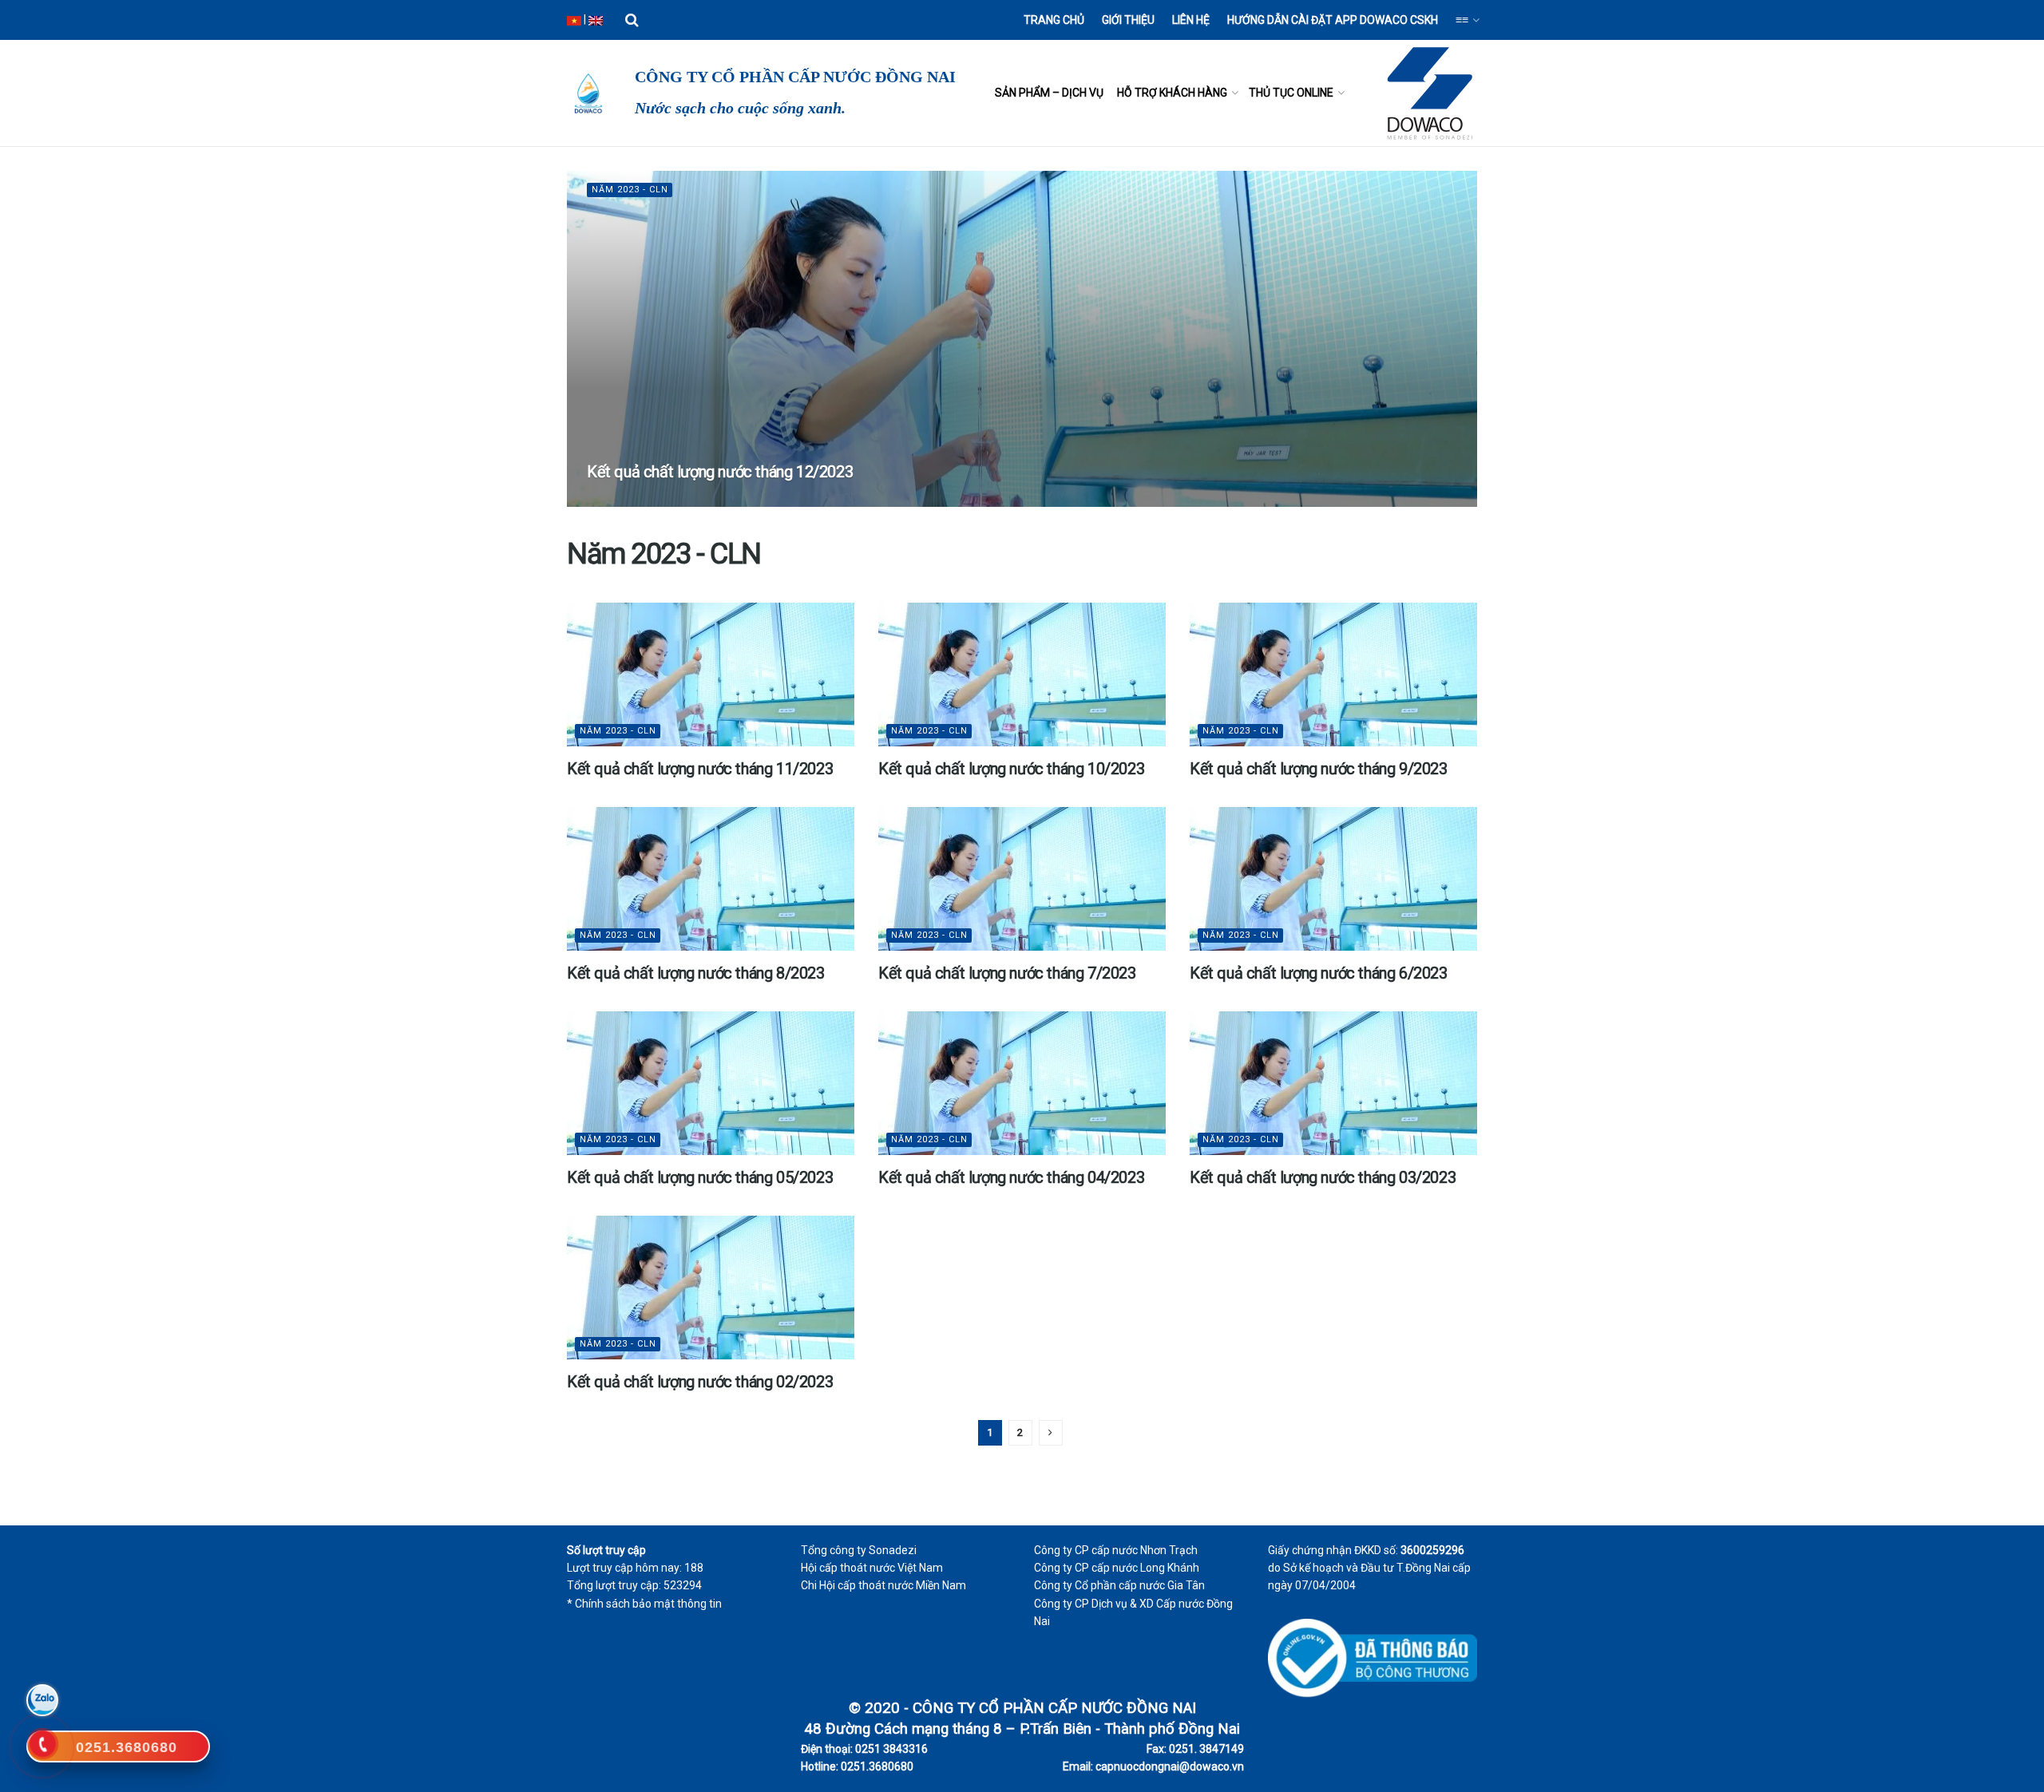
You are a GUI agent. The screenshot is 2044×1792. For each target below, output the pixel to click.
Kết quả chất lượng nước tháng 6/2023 (1319, 973)
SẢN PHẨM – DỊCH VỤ (1049, 93)
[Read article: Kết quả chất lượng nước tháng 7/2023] (1022, 879)
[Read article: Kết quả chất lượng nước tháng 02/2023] (711, 1288)
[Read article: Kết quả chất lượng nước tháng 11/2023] (711, 674)
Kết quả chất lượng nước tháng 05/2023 (700, 1177)
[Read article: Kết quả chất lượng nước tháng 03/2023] (1333, 1083)
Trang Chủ (1054, 20)
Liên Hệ (1191, 20)
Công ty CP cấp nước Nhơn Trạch (1116, 1550)
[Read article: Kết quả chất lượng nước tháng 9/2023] (1333, 674)
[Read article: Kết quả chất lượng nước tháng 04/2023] (1022, 1083)
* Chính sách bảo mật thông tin (644, 1604)
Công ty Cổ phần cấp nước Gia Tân (1119, 1585)
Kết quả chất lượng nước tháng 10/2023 (1011, 769)
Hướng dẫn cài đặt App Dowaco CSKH (1333, 20)
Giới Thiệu (1128, 20)
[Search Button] (632, 20)
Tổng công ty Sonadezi (859, 1550)
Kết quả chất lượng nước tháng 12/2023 (720, 472)
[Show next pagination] (1051, 1433)
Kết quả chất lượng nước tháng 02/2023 (700, 1382)
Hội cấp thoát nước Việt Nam (872, 1568)
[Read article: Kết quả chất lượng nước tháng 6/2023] (1333, 879)
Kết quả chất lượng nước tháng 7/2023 (1007, 973)
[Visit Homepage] (587, 93)
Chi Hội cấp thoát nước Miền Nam (883, 1585)
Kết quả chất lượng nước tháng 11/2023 (700, 769)
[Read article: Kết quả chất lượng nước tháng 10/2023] (1022, 674)
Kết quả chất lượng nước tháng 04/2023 (1011, 1177)
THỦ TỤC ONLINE (1291, 93)
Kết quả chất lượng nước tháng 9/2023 (1319, 769)
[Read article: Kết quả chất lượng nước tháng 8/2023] (711, 879)
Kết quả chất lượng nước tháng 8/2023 (696, 973)
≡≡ (1462, 20)
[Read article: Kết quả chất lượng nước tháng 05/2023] (711, 1083)
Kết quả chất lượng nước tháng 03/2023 (1323, 1177)
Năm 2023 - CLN (630, 190)
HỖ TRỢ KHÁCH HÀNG (1172, 93)
